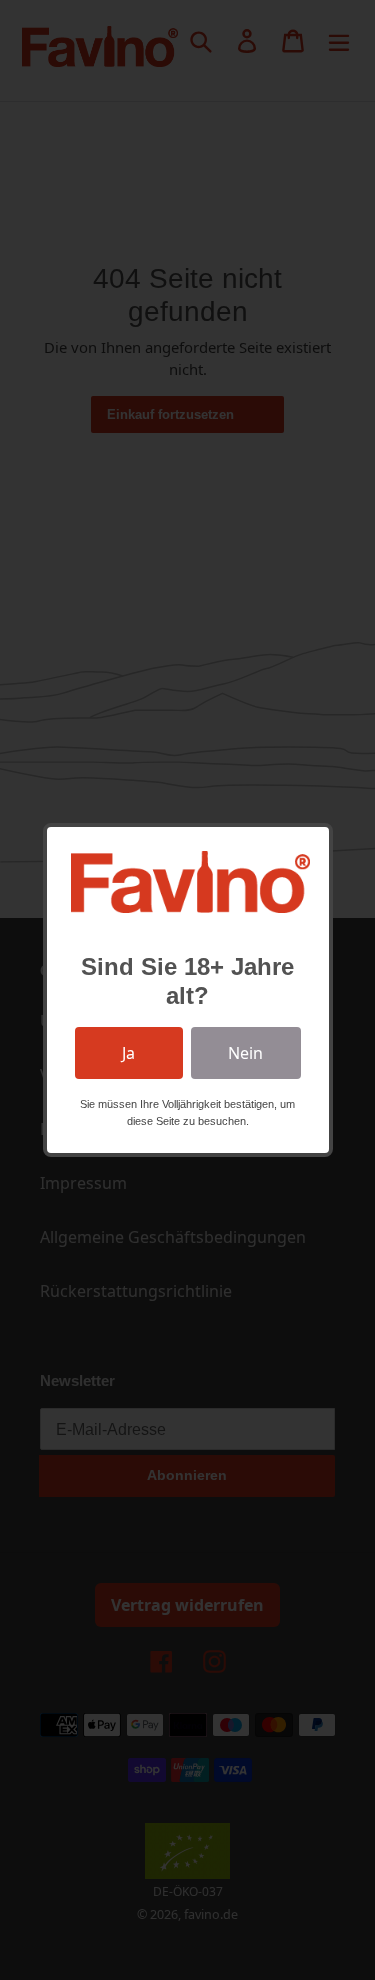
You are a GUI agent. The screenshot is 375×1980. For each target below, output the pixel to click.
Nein (245, 1053)
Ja (128, 1053)
